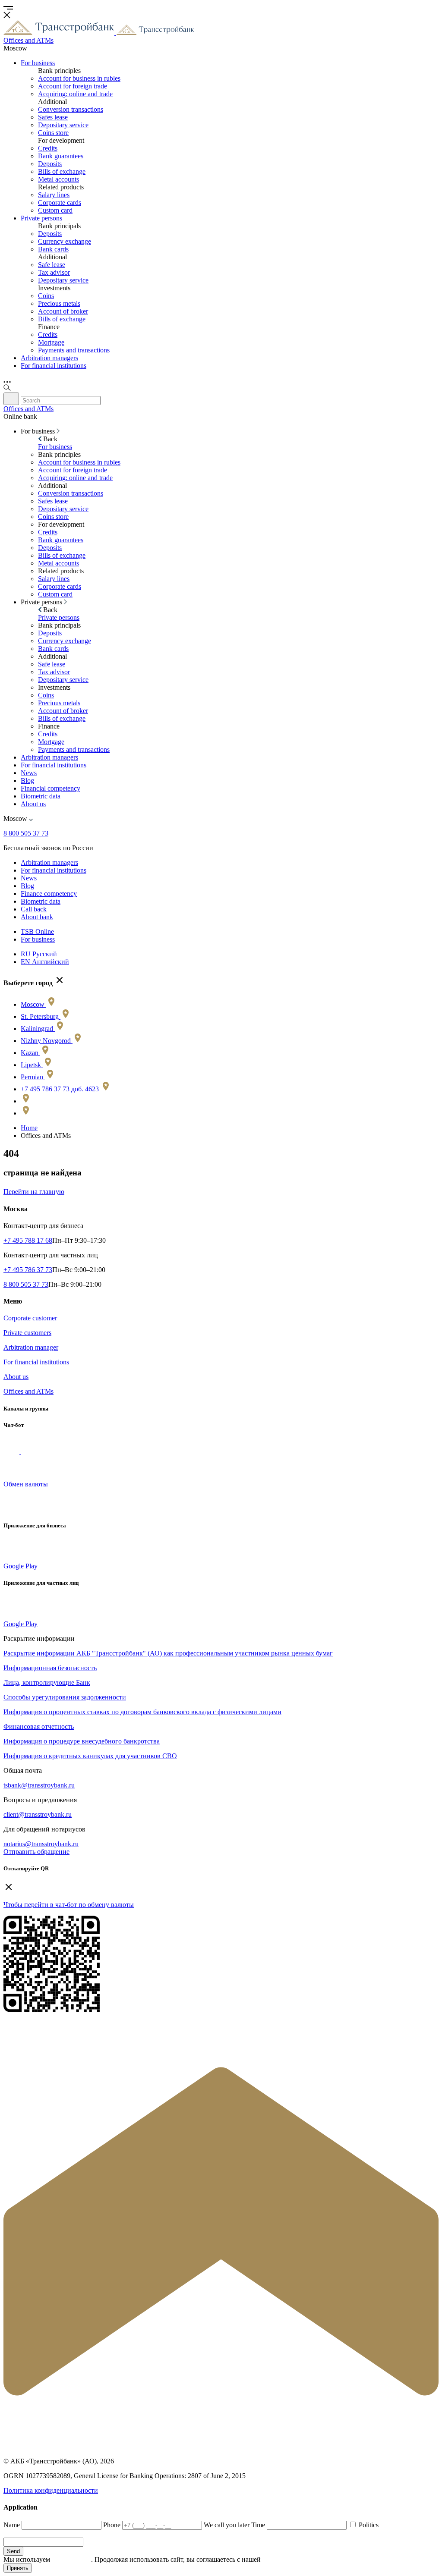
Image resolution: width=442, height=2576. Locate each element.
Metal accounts (58, 179)
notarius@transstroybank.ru (41, 1844)
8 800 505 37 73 (26, 833)
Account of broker (63, 311)
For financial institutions (54, 366)
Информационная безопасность (50, 1668)
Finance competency (49, 894)
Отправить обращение (36, 1852)
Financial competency (51, 788)
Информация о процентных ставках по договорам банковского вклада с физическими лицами (142, 1712)
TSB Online (37, 931)
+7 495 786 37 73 (28, 1270)
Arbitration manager (31, 1347)
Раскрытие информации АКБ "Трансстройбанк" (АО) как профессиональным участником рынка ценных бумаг (168, 1653)
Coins (46, 296)
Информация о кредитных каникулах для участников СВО (90, 1756)
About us (33, 804)
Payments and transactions (74, 350)
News (29, 773)
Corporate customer (30, 1318)
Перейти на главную (34, 1192)
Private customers (27, 1333)
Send (13, 2551)
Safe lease (52, 265)
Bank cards (53, 249)
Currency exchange (65, 241)
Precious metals (59, 303)
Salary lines (54, 195)
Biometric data (41, 796)
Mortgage (51, 342)
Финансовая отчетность (39, 1726)
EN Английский (45, 962)
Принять (18, 2568)
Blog (27, 781)
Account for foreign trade (73, 86)
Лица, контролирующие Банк (47, 1682)
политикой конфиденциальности (311, 2559)
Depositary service (63, 125)
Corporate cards (60, 203)
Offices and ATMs (28, 1391)
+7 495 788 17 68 (28, 1240)
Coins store (53, 133)
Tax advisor (54, 272)
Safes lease (53, 117)
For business (38, 63)
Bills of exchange (62, 171)
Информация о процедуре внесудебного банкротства (82, 1741)
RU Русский (39, 954)
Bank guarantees (61, 156)
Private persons (41, 218)
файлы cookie (71, 2559)
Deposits (50, 164)
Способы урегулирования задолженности (65, 1697)
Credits (48, 148)
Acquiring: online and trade (75, 94)
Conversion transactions (71, 109)
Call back (34, 909)
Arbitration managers (49, 358)
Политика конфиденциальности (51, 2490)
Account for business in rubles (79, 78)
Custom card (55, 210)
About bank (37, 917)
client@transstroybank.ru (38, 1814)
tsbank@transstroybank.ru (39, 1785)
